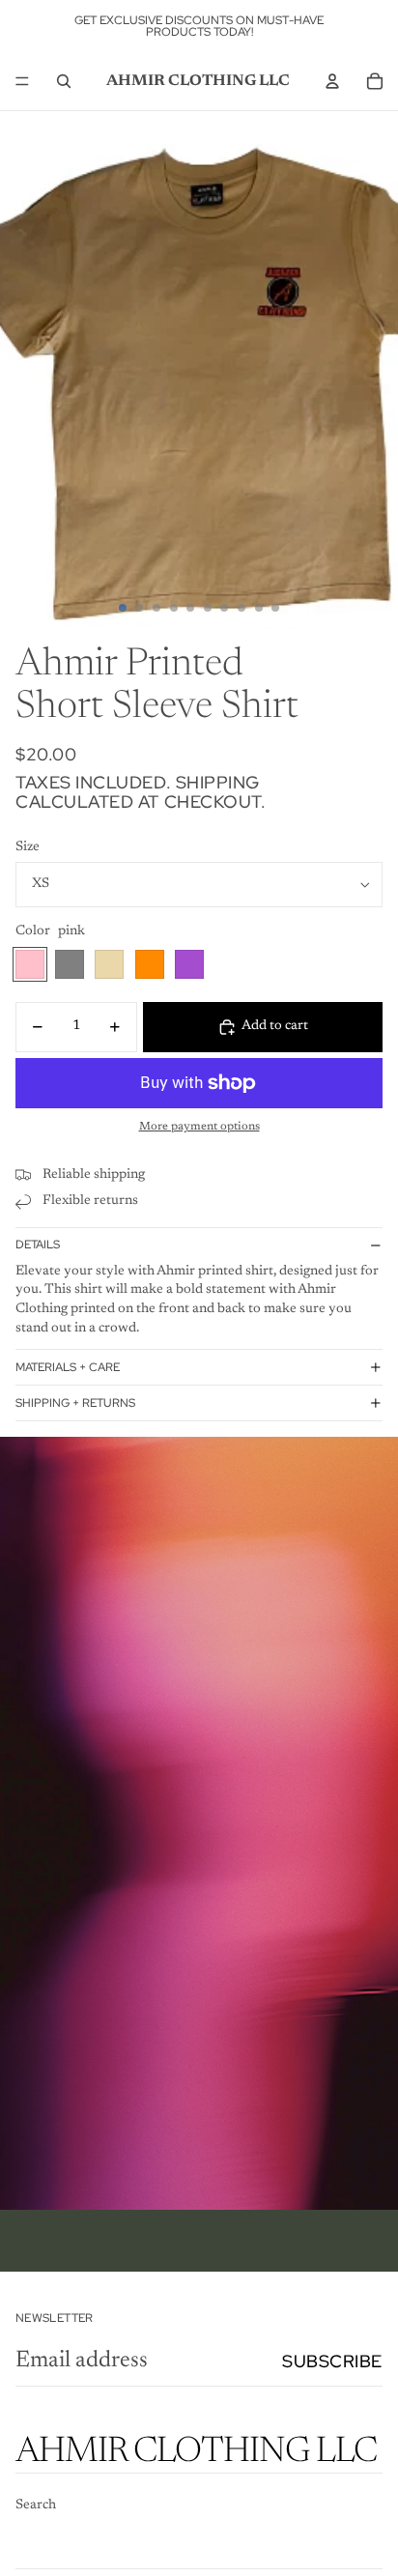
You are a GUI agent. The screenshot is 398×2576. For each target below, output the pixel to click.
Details (38, 1245)
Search (36, 2505)
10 (275, 608)
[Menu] (22, 81)
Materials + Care (68, 1367)
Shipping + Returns (75, 1403)
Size (28, 847)
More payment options (199, 1127)
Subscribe (332, 2361)
